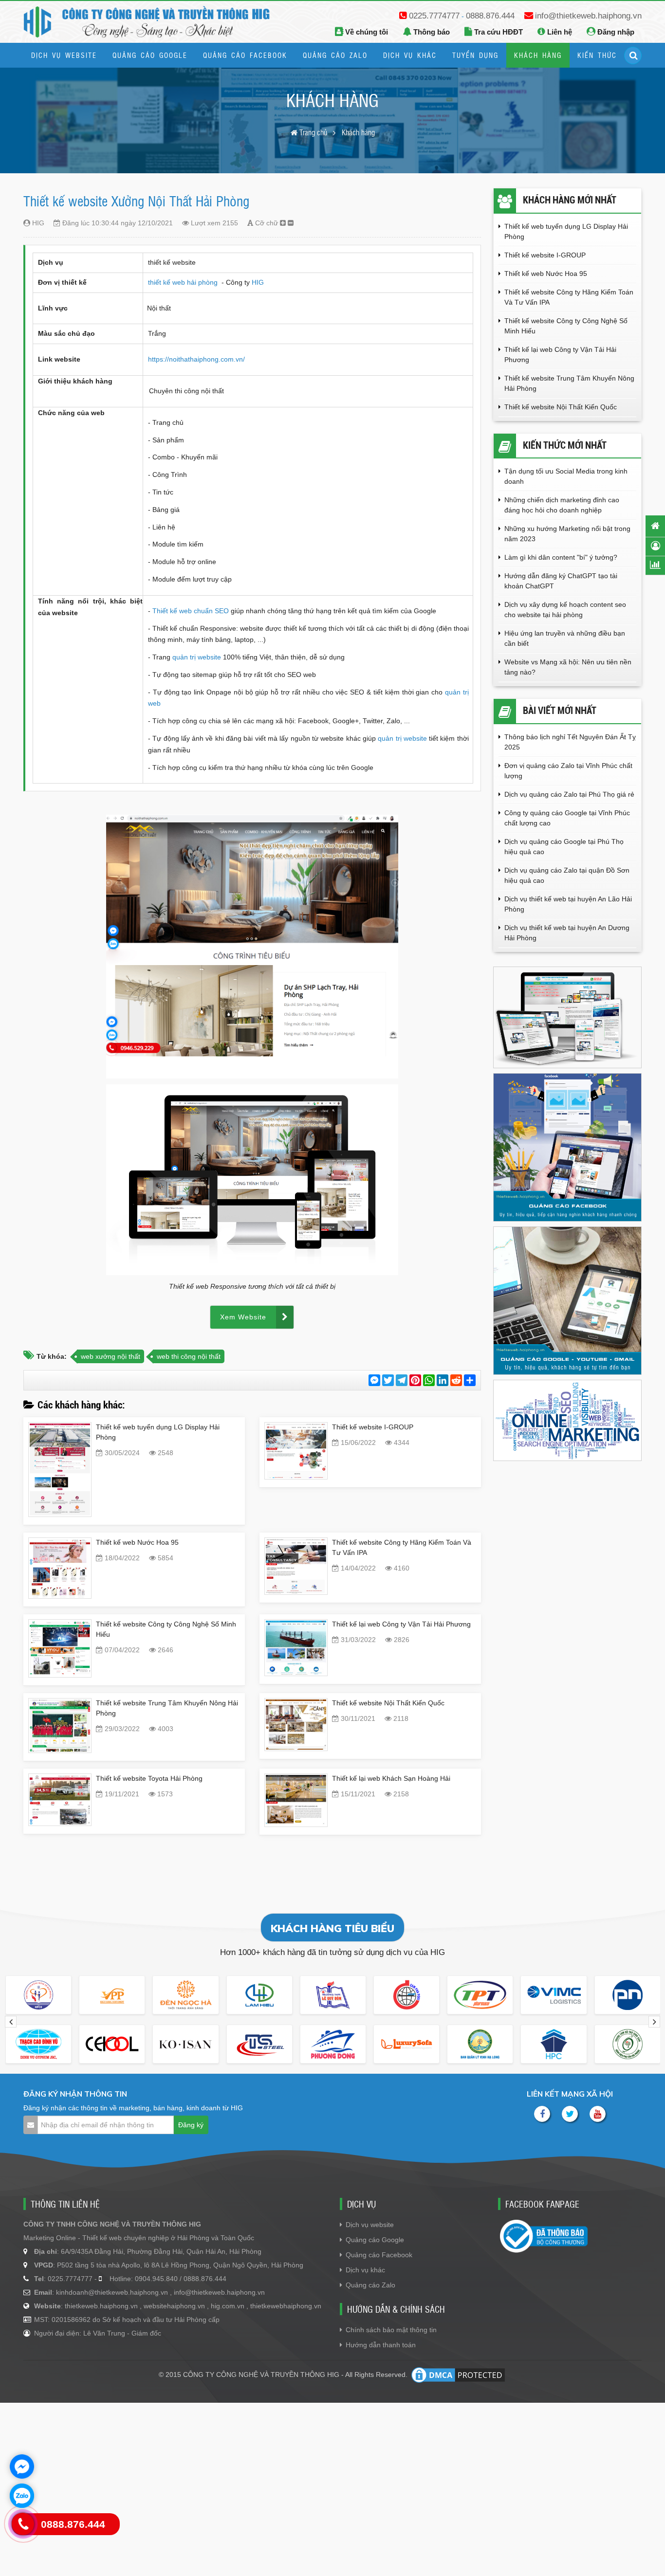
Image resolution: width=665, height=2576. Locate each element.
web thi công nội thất (189, 1356)
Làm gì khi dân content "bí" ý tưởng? (561, 557)
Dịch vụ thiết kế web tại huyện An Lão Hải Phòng (568, 904)
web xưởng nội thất (111, 1356)
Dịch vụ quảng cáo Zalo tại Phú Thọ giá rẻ (569, 794)
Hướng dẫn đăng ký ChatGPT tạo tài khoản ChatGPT (561, 581)
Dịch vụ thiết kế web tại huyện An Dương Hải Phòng (567, 933)
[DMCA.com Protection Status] (458, 2375)
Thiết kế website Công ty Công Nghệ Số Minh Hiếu (566, 326)
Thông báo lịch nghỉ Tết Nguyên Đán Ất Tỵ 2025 (570, 742)
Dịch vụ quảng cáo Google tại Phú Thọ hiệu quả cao (564, 847)
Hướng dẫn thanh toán (381, 2345)
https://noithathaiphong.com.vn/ (196, 359)
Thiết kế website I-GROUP (373, 1427)
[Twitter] (570, 2114)
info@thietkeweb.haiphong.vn (588, 16)
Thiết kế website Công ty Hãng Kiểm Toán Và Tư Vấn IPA (569, 297)
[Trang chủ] (655, 526)
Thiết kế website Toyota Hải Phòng (149, 1778)
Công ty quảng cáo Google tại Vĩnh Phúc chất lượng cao (567, 818)
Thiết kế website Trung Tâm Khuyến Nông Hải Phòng (569, 383)
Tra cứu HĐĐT (498, 32)
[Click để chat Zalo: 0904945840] (22, 2496)
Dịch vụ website (370, 2225)
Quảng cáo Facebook (379, 2255)
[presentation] (11, 2022)
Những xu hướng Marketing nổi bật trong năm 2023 (567, 534)
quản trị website (198, 657)
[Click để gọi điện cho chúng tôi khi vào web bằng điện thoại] (23, 2524)
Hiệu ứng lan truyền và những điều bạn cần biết (565, 638)
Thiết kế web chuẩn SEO (191, 611)
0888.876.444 (490, 16)
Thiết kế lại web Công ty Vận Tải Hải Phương (401, 1624)
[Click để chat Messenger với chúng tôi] (22, 2466)
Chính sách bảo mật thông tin (391, 2330)
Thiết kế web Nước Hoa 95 (137, 1542)
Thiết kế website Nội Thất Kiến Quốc (388, 1703)
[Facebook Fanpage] (542, 2114)
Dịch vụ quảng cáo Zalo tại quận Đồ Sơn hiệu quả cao (567, 875)
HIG (258, 282)
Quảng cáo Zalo (370, 2285)
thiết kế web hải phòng (184, 282)
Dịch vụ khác (365, 2270)
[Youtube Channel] (598, 2114)
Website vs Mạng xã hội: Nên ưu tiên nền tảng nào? (568, 667)
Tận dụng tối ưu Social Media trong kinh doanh (566, 476)
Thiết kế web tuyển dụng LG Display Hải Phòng (566, 231)
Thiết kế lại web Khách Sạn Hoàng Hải (391, 1778)
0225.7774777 (434, 16)
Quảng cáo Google (375, 2240)
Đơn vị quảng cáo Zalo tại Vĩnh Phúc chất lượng (568, 771)
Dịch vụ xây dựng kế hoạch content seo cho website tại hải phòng (565, 610)
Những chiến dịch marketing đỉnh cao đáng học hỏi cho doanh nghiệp (562, 505)
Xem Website (243, 1317)
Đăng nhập (615, 32)
